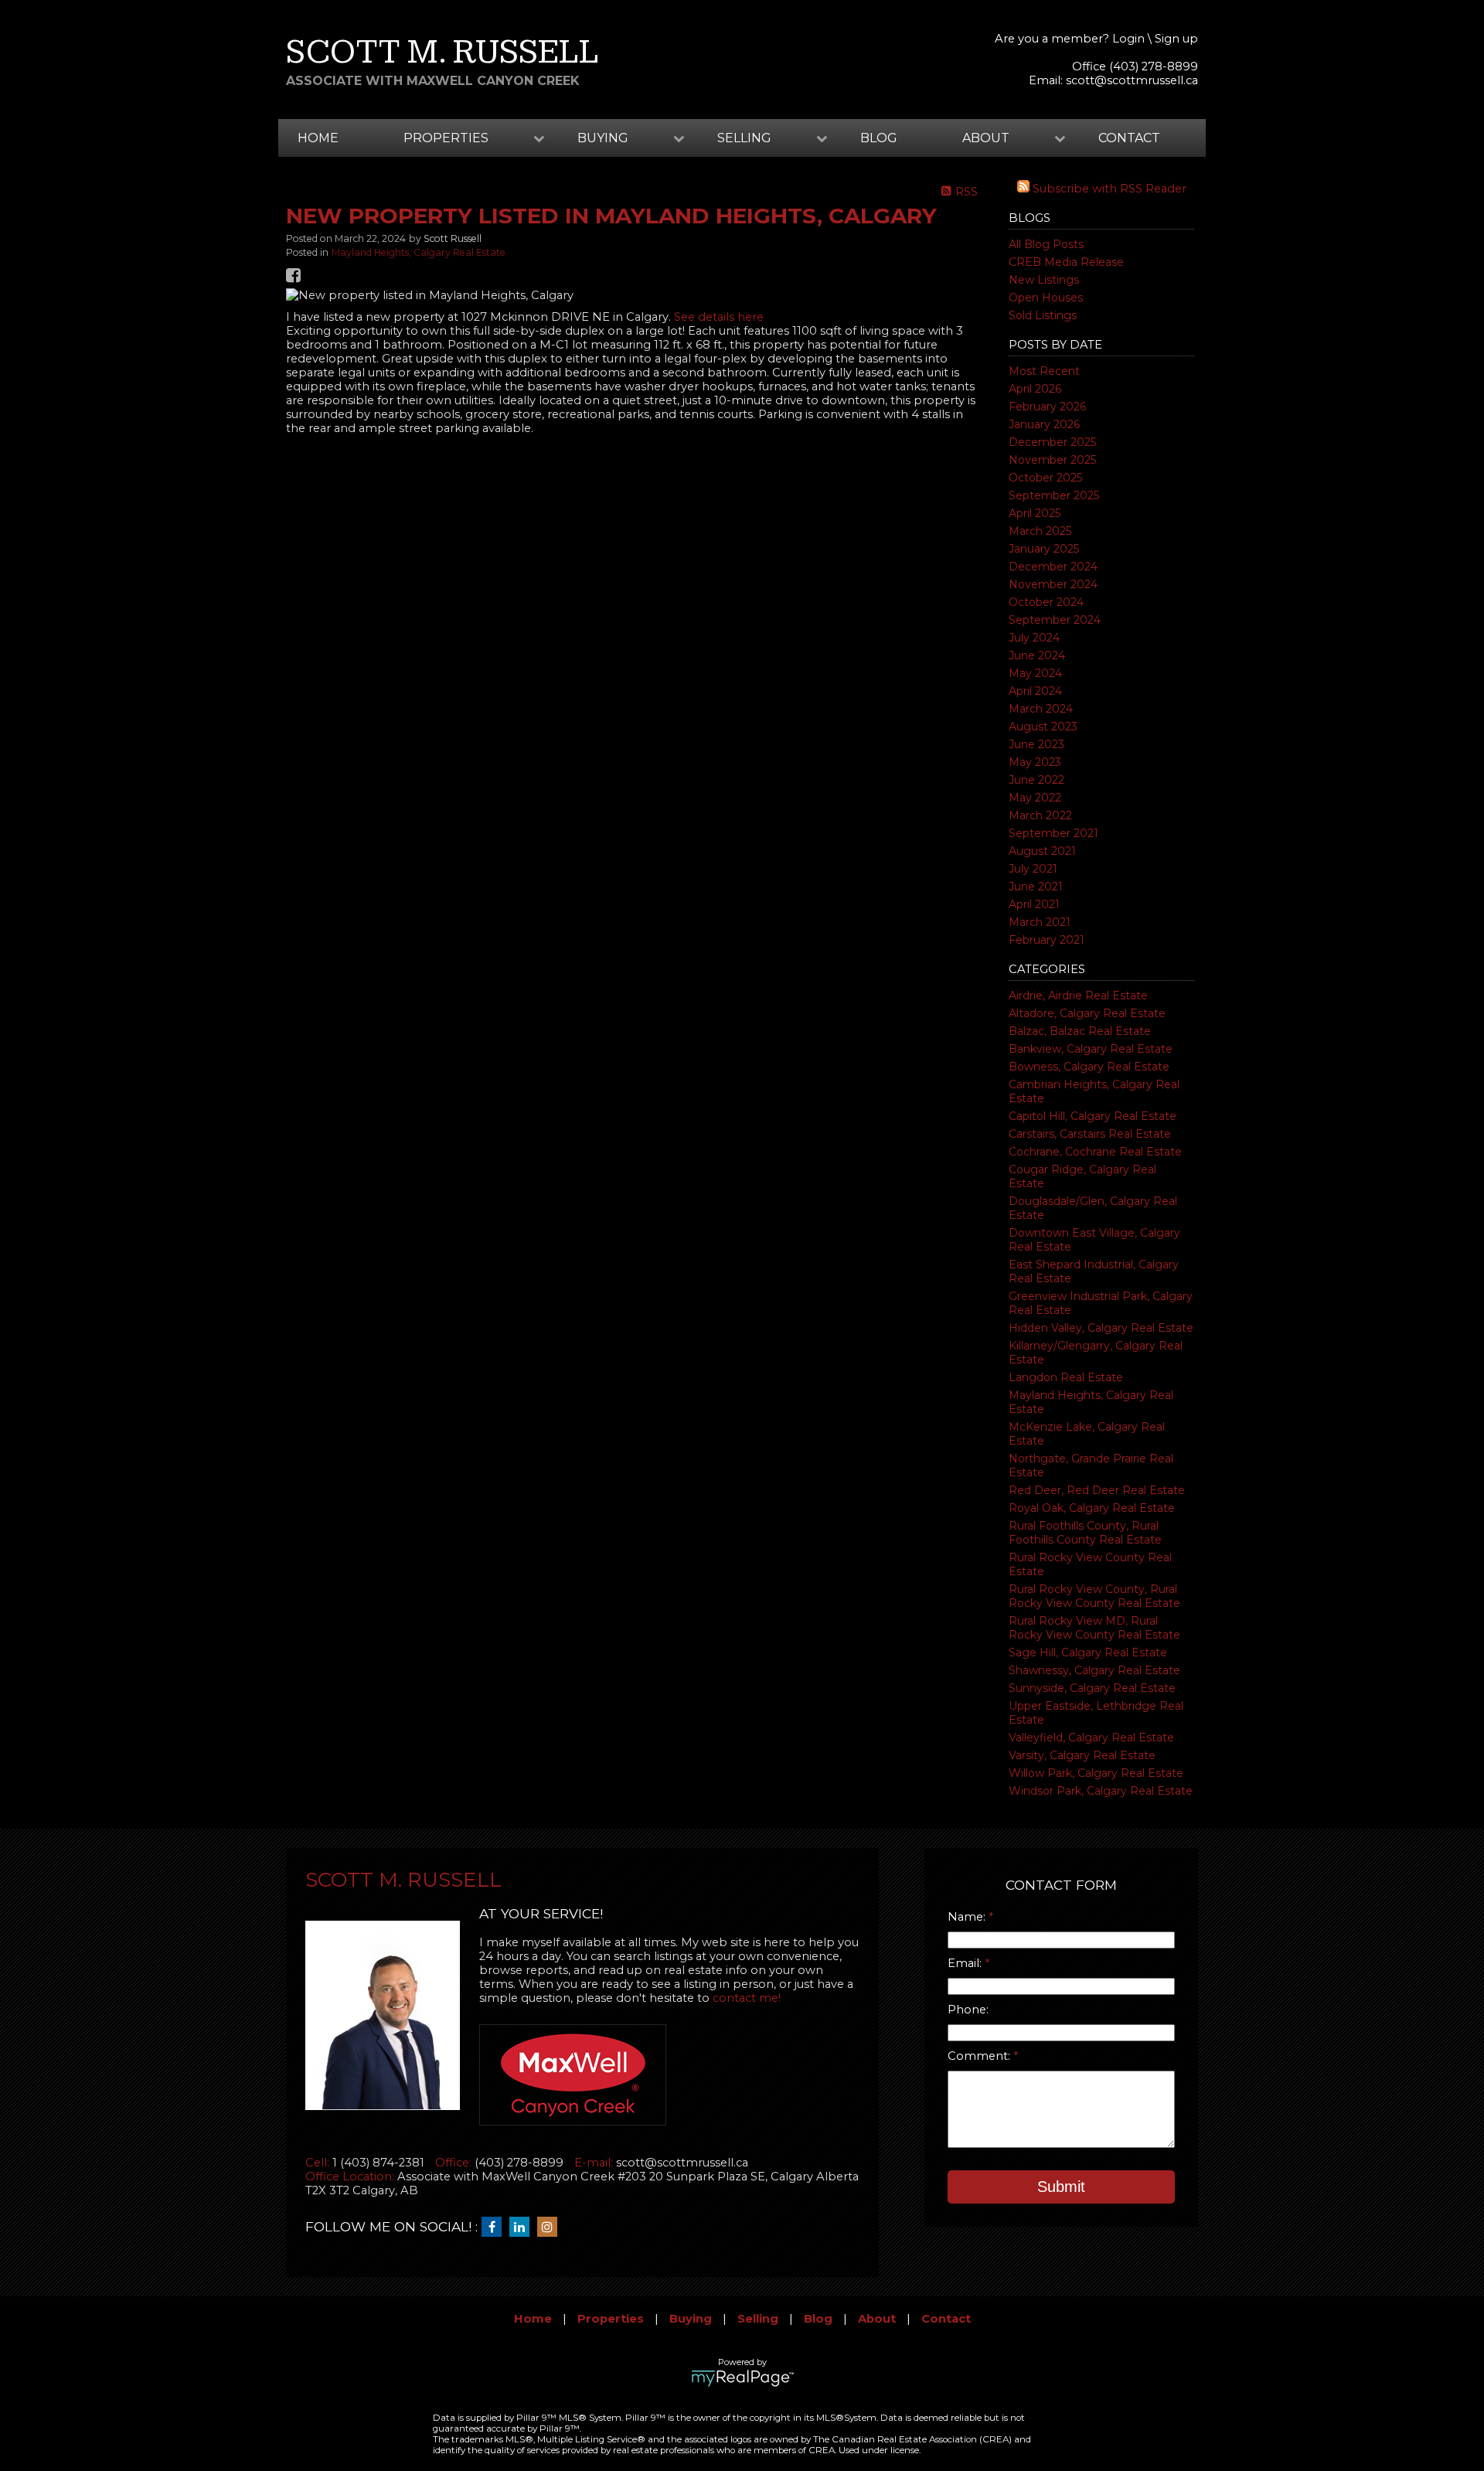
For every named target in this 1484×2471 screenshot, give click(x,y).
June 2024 (1037, 655)
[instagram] (551, 2228)
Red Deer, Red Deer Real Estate (1097, 1490)
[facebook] (495, 2228)
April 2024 (1035, 691)
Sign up (1176, 39)
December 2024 (1053, 567)
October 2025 (1045, 478)
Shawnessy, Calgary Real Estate (1094, 1670)
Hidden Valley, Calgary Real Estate (1101, 1328)
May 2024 (1035, 673)
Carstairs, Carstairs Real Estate (1090, 1134)
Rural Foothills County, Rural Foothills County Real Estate (1085, 1533)
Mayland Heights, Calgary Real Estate (419, 252)
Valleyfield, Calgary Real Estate (1091, 1738)
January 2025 (1044, 549)
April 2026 (1035, 389)
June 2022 (1036, 780)
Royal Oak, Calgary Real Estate (1092, 1508)
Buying (691, 2319)
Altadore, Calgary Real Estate (1087, 1013)
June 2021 (1036, 887)
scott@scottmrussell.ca (1132, 80)
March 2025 (1040, 531)
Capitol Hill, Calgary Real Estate (1093, 1116)
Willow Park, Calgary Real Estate (1096, 1773)
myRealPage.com (742, 2378)
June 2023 (1036, 744)
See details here (719, 317)
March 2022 (1040, 815)
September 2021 (1053, 833)
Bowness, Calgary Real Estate (1089, 1067)
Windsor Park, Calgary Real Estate (1101, 1791)
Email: (966, 1963)
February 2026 (1047, 407)
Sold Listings (1043, 315)
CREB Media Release (1066, 262)
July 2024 (1034, 638)
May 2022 (1035, 798)
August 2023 (1043, 727)
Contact (1129, 138)
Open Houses (1046, 298)
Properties (611, 2319)
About (877, 2319)
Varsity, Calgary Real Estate (1082, 1755)
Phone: (968, 2010)
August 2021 (1042, 851)
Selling (758, 2319)
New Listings (1044, 280)
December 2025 (1052, 442)
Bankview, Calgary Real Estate (1091, 1049)
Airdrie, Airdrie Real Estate (1078, 996)
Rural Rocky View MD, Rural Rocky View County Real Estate (1094, 1628)
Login (1128, 39)
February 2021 (1047, 940)
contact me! (747, 1998)
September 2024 (1055, 620)
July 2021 (1033, 869)
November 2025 (1052, 460)
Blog (879, 138)
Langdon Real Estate (1066, 1377)
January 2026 (1044, 424)
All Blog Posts (1046, 244)
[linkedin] (523, 2228)
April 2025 (1035, 513)
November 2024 (1053, 584)
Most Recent (1044, 371)
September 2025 (1054, 495)
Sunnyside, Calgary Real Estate (1092, 1688)
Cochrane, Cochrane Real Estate (1095, 1152)
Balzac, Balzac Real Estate (1080, 1031)
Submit (1061, 2187)
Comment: (980, 2056)
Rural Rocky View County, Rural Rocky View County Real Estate (1094, 1596)
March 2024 (1041, 709)
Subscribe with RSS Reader (1108, 189)
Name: (968, 1917)
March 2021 (1040, 922)
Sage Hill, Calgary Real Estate (1088, 1652)
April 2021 (1034, 904)
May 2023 (1035, 762)
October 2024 (1046, 602)
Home (318, 138)
